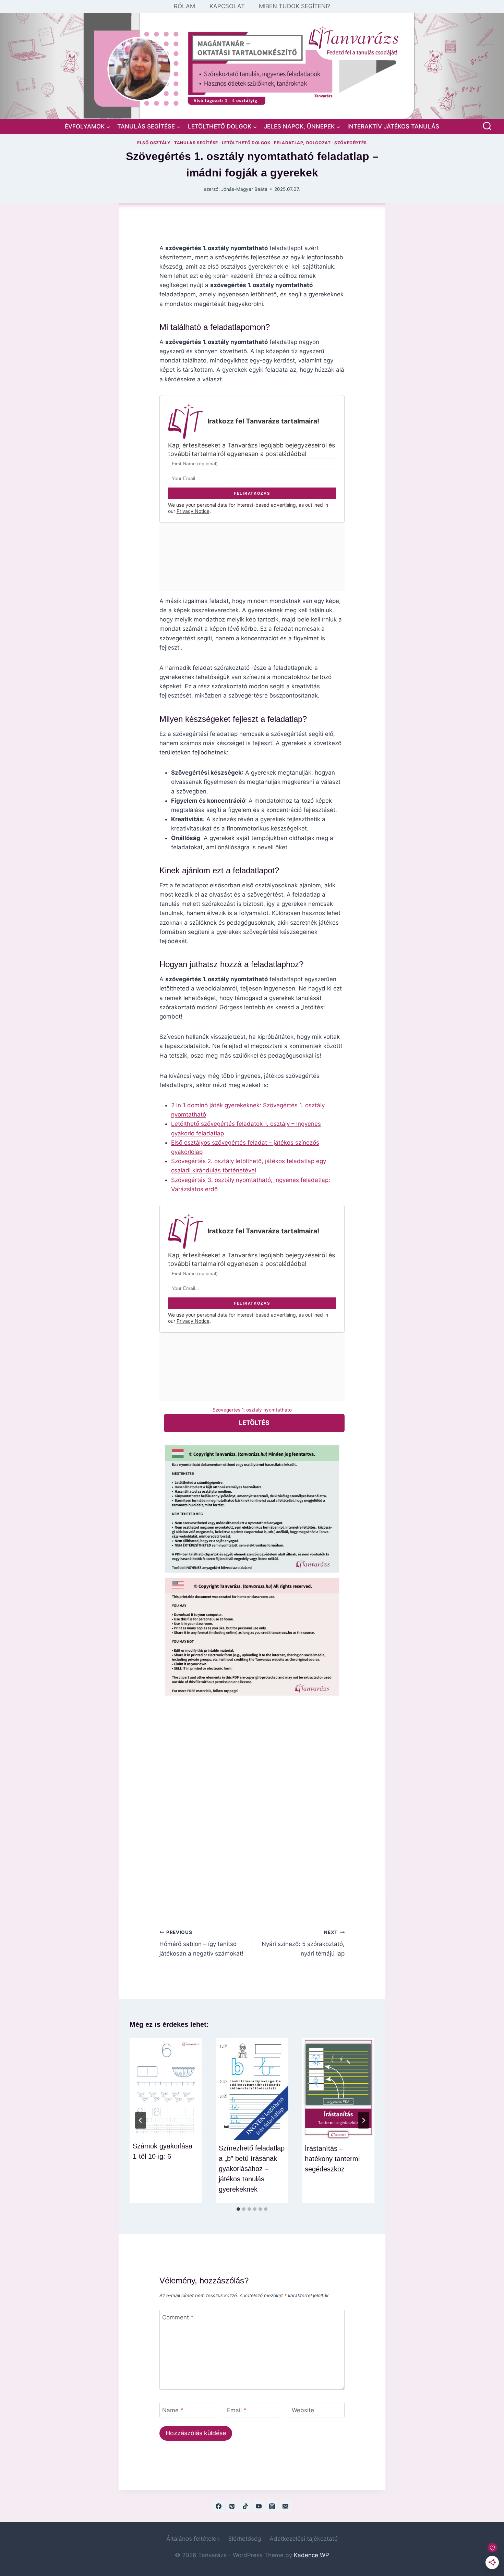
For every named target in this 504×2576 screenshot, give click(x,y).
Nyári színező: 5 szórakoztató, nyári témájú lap (303, 1943)
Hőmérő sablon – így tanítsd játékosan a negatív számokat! (201, 1943)
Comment (178, 2317)
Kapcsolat (227, 6)
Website (303, 2410)
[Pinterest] (232, 2506)
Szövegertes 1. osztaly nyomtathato (252, 1410)
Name (173, 2410)
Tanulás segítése (196, 143)
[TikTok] (245, 2506)
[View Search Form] (487, 127)
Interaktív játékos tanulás (393, 126)
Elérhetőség (245, 2539)
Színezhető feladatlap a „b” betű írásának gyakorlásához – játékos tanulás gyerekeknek (252, 2169)
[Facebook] (218, 2506)
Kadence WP (311, 2555)
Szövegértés (351, 143)
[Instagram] (272, 2506)
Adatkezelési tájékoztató (304, 2539)
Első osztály (154, 143)
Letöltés (254, 1423)
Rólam (184, 6)
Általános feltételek (193, 2539)
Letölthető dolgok (246, 143)
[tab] (238, 2209)
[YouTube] (259, 2506)
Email (237, 2410)
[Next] (363, 2120)
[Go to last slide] (141, 2120)
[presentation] (166, 2088)
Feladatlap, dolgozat (302, 143)
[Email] (286, 2506)
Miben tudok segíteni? (295, 6)
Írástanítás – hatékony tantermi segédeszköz (332, 2159)
